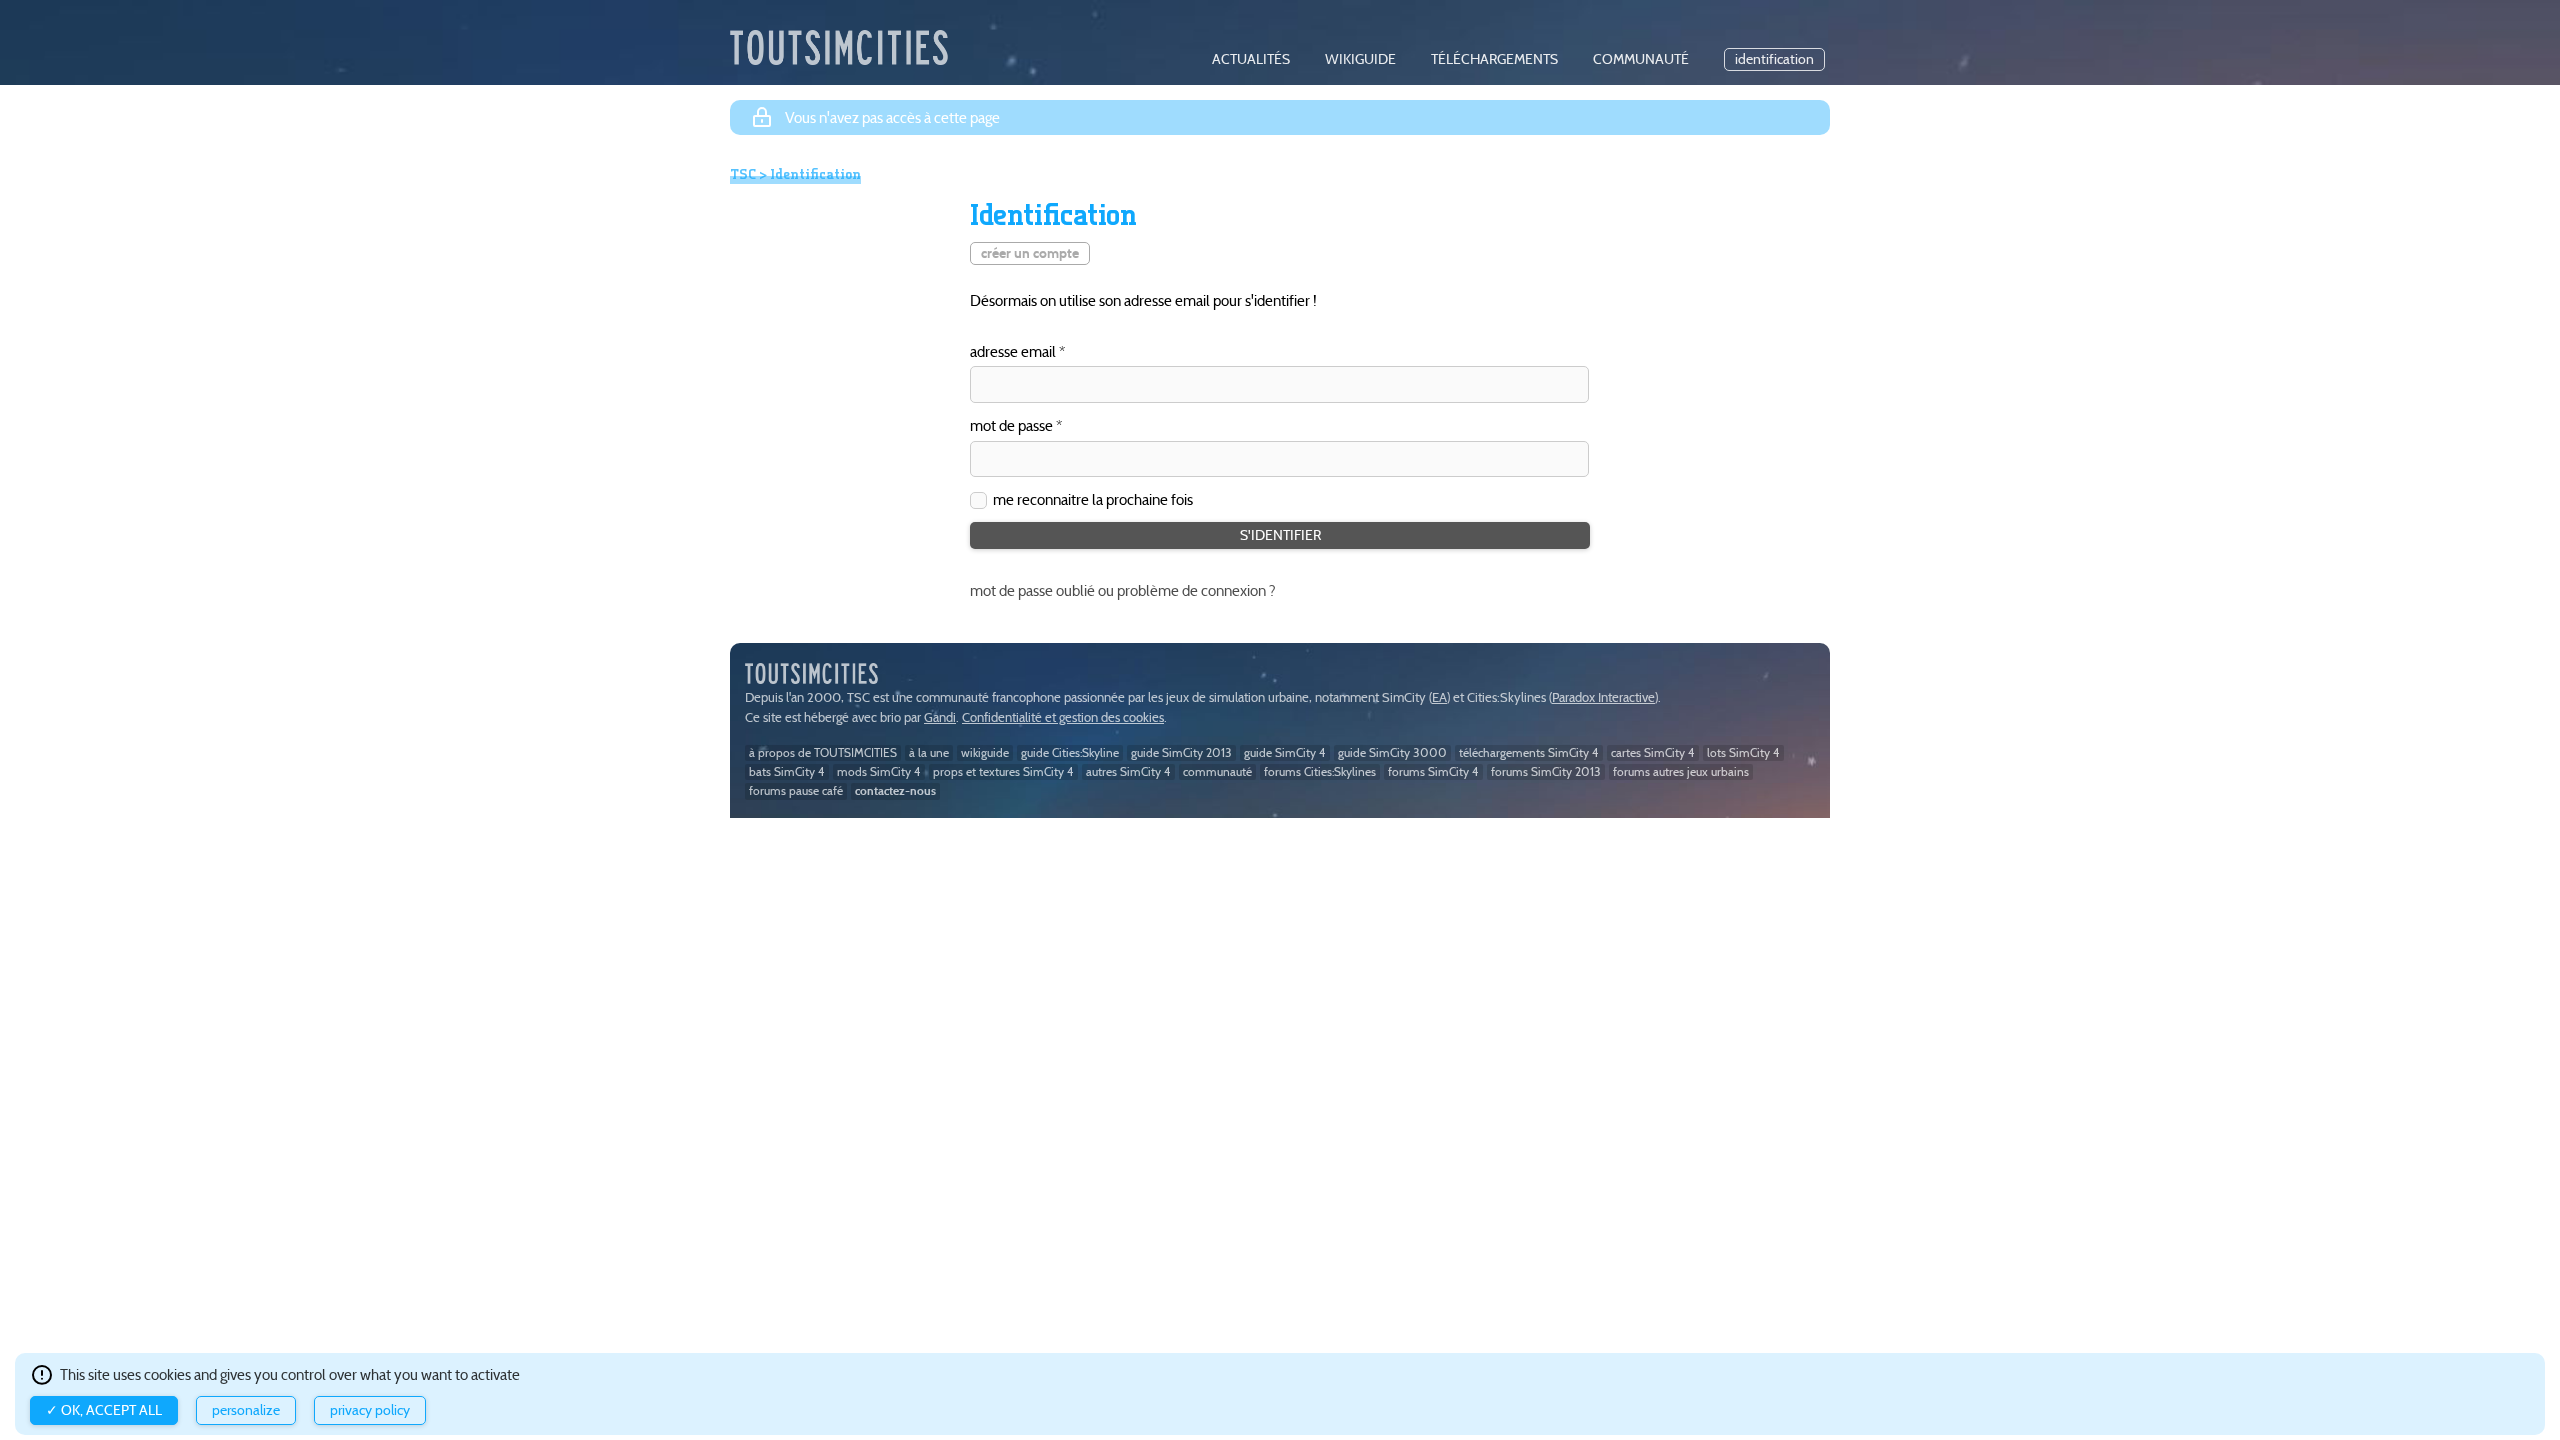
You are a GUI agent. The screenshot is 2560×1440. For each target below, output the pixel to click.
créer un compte (1030, 253)
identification (1774, 59)
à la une (929, 752)
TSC (743, 174)
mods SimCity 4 (879, 771)
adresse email (1013, 352)
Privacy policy (370, 1410)
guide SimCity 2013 (1181, 752)
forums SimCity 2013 (1546, 771)
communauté (1641, 59)
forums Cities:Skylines (1320, 771)
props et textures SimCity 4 (1003, 771)
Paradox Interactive (1603, 697)
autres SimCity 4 (1128, 771)
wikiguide (1360, 59)
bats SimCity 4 (787, 771)
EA (1439, 697)
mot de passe (1011, 426)
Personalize (246, 1410)
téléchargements (1494, 59)
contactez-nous (895, 790)
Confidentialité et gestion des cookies (1063, 717)
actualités (1251, 59)
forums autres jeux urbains (1681, 771)
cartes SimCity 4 (1653, 752)
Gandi (940, 717)
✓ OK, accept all (104, 1410)
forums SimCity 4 (1433, 771)
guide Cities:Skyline (1070, 752)
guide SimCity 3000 (1392, 752)
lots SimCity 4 (1743, 752)
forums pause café (796, 790)
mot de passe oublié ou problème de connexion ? (1123, 590)
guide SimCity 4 (1285, 752)
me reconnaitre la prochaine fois (1093, 499)
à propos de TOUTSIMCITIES (823, 752)
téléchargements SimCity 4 (1529, 752)
